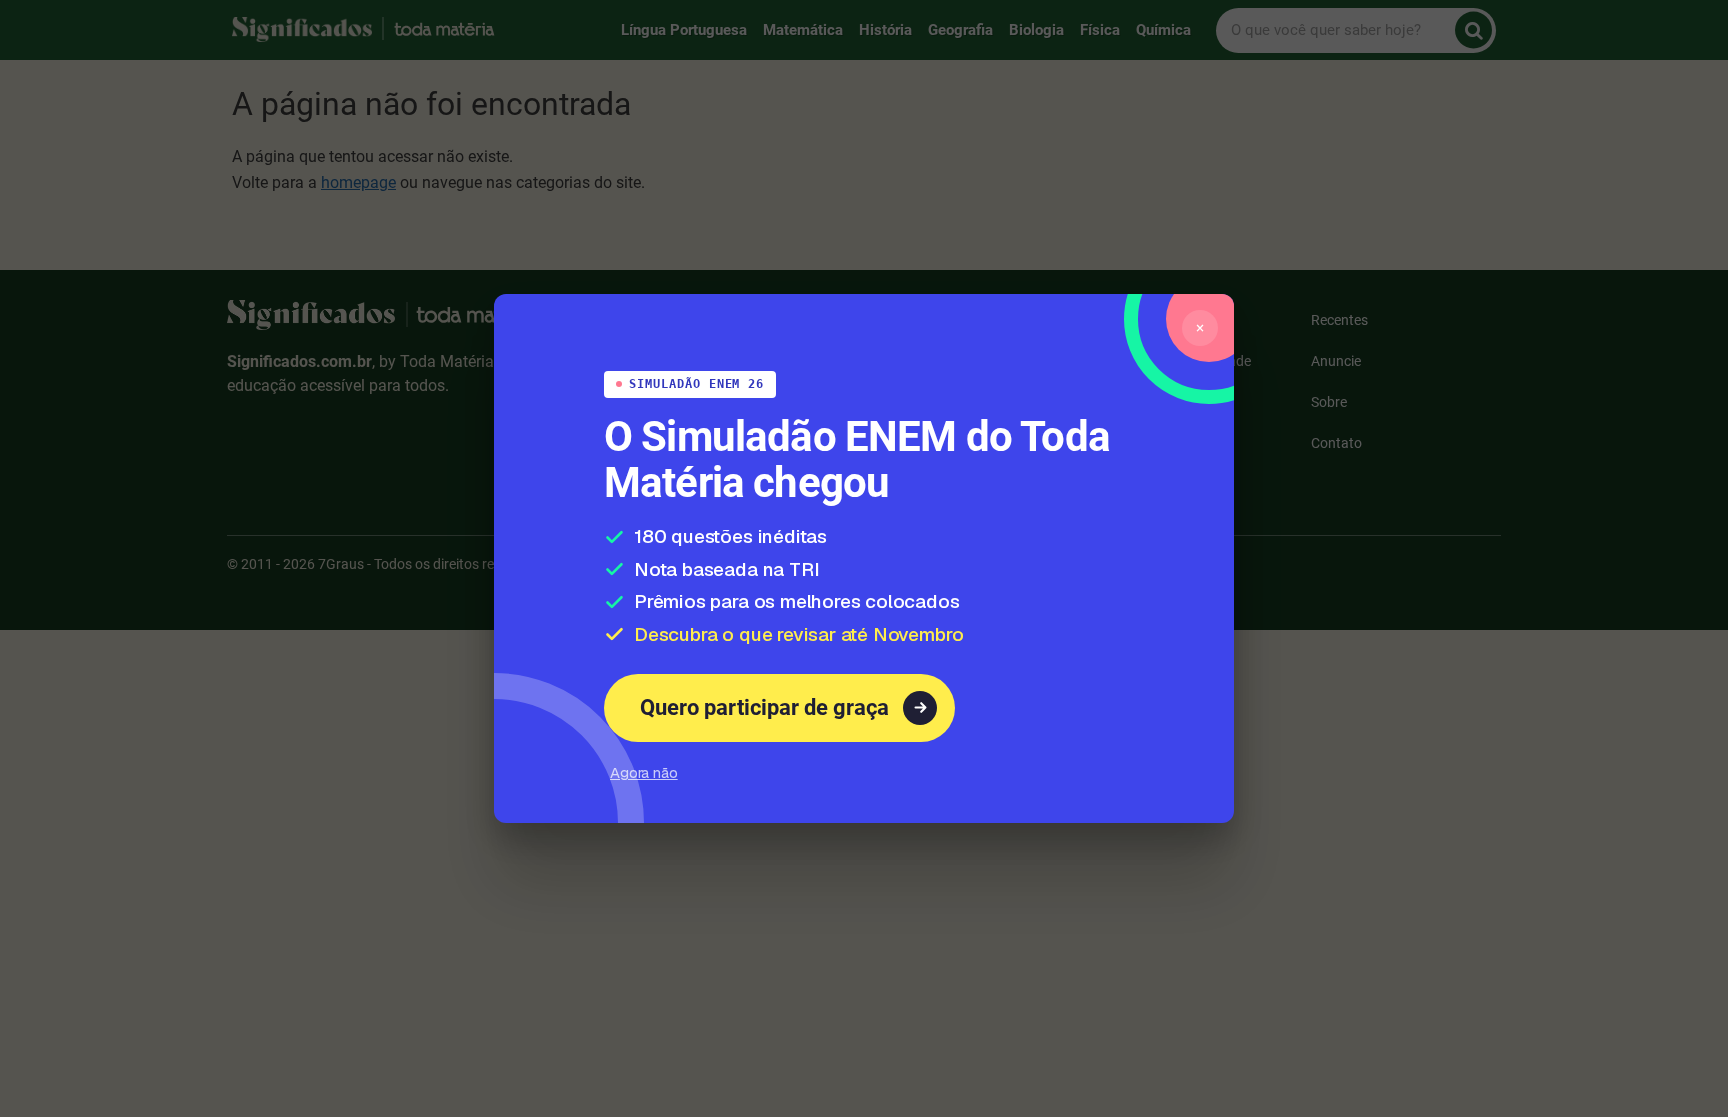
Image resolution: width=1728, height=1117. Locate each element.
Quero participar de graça (778, 718)
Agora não (644, 782)
